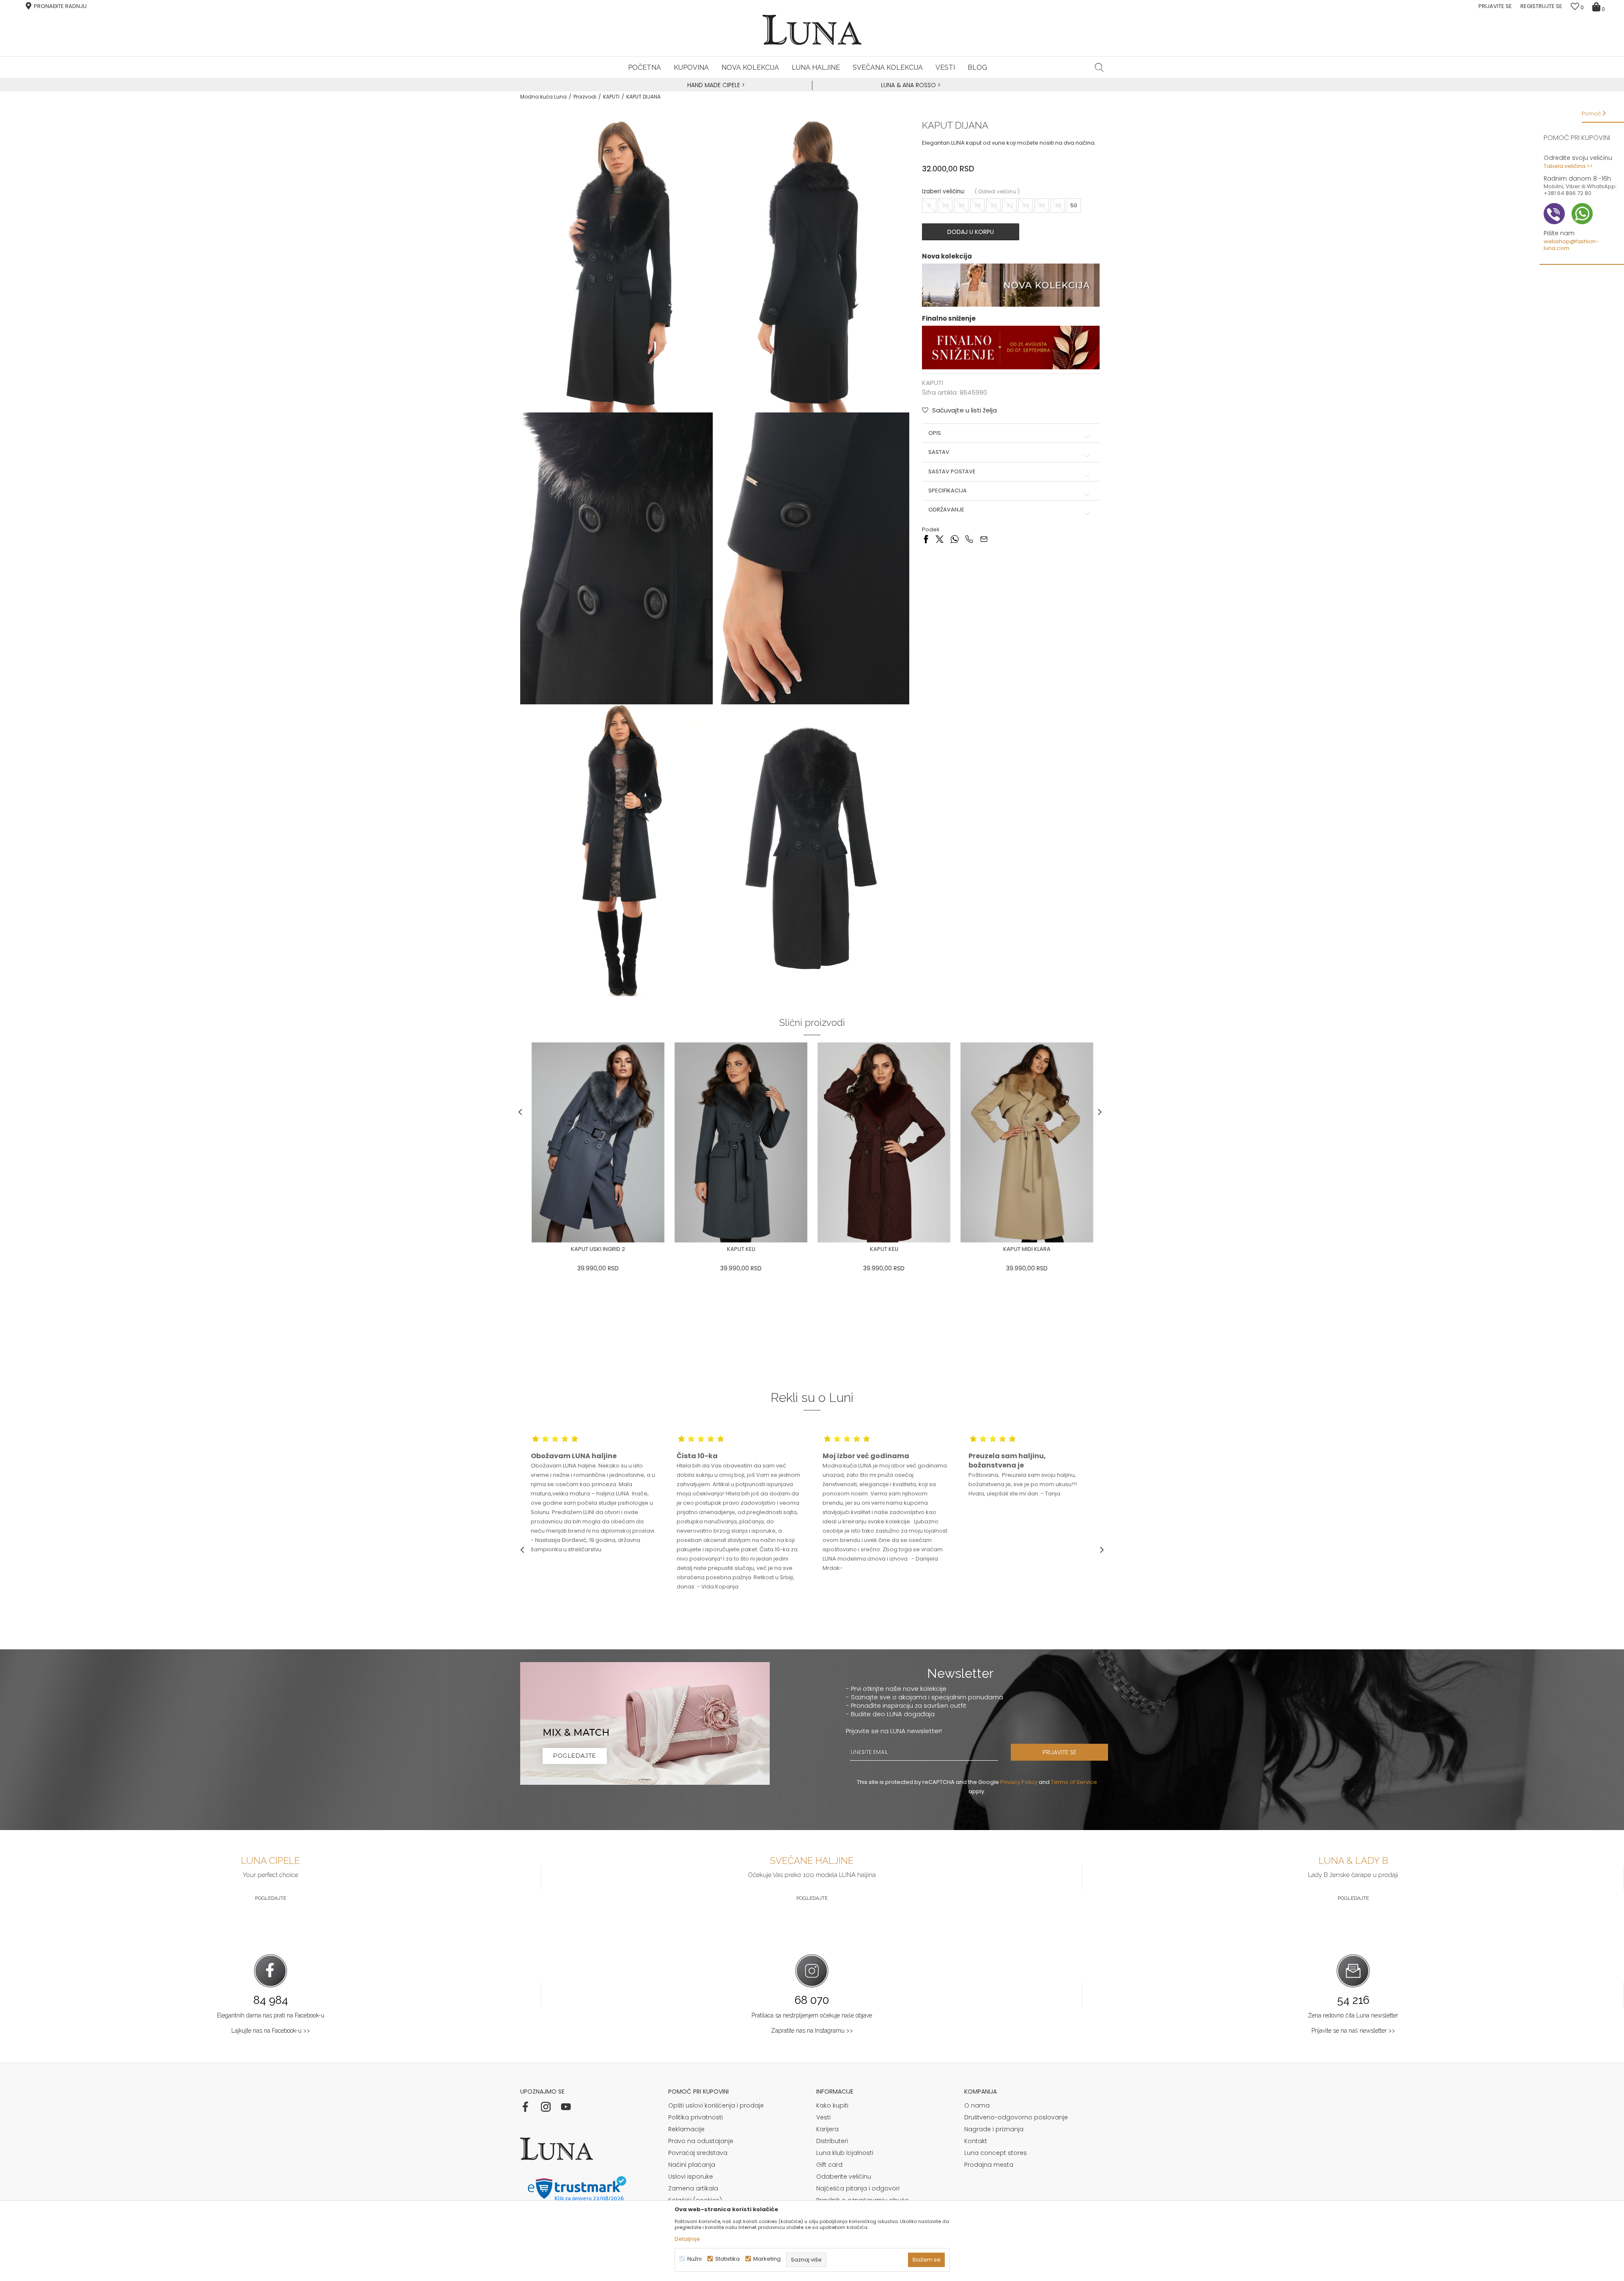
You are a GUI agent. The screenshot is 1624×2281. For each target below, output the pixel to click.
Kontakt (976, 2141)
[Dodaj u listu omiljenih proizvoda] (527, 1250)
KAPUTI (611, 97)
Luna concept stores (996, 2153)
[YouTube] (566, 2107)
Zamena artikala (693, 2188)
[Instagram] (546, 2107)
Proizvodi (585, 97)
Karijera (827, 2129)
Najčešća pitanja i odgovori (858, 2188)
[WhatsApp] (954, 539)
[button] (1099, 67)
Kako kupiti (832, 2105)
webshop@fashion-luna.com (1571, 245)
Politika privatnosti (695, 2117)
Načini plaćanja (692, 2165)
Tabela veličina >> (1568, 166)
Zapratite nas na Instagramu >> (812, 2031)
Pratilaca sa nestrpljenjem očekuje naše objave (812, 2015)
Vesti (823, 2117)
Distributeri (832, 2141)
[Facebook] (926, 539)
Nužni (694, 2259)
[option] (715, 85)
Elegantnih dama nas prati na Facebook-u (271, 2015)
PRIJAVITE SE (1059, 1752)
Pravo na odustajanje (701, 2141)
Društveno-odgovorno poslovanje (1016, 2117)
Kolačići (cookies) (695, 2200)
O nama (977, 2105)
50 (1074, 205)
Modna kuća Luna (543, 97)
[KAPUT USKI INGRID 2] (598, 1142)
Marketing (767, 2259)
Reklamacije (686, 2129)
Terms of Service (1074, 1782)
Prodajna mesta (989, 2165)
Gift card (829, 2165)
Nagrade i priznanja (994, 2129)
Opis (935, 433)
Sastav (939, 452)
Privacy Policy (1019, 1782)
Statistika (727, 2259)
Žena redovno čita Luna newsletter (1353, 2015)
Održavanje (946, 510)
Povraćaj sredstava (698, 2153)
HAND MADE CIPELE (715, 85)
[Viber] (969, 539)
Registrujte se (1541, 6)
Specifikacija (948, 491)
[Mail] (984, 539)
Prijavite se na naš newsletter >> (1353, 2031)
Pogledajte (271, 1898)
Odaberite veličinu (844, 2177)
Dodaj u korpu (971, 232)
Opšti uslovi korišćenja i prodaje (716, 2105)
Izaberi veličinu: (944, 191)
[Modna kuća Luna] (812, 30)
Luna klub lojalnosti (845, 2153)
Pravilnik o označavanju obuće (863, 2200)
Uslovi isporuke (691, 2177)
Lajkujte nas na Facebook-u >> (271, 2031)
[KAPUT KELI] (741, 1142)
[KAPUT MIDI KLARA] (1027, 1142)
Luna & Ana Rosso (908, 85)
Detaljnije (687, 2239)
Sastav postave (952, 472)
